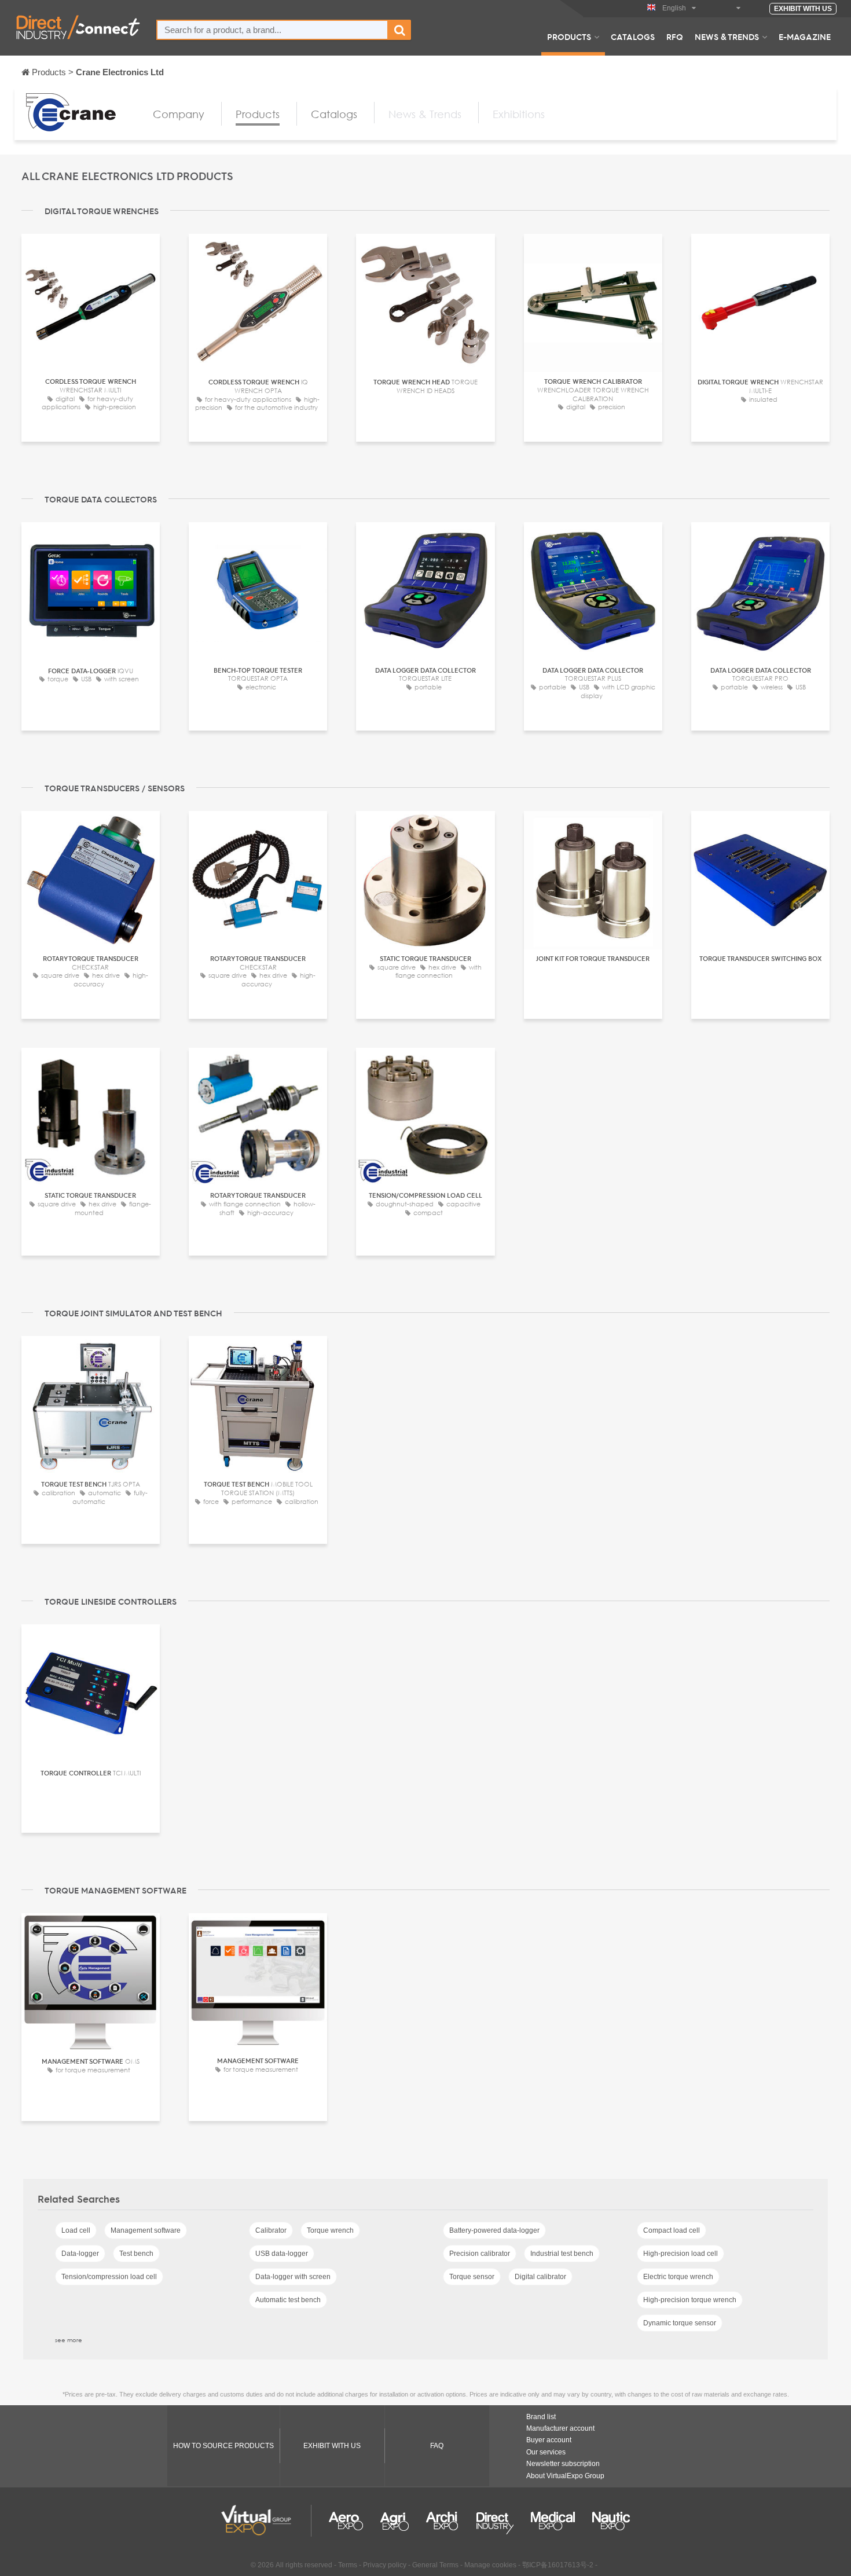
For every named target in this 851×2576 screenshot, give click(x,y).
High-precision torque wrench (690, 2300)
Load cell (76, 2230)
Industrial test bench (562, 2254)
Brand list (541, 2417)
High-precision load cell (681, 2254)
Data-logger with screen (293, 2277)
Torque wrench (330, 2230)
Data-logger (80, 2254)
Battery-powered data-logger (494, 2230)
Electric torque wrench (678, 2277)
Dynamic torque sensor (680, 2323)
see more (69, 2340)
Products (569, 36)
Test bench (136, 2254)
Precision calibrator (480, 2254)
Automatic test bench (288, 2300)
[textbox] (272, 30)
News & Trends (727, 36)
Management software (146, 2230)
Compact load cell (672, 2230)
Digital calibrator (540, 2277)
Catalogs (633, 36)
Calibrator (271, 2230)
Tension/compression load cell (109, 2277)
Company (179, 114)
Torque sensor (472, 2277)
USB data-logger (282, 2254)
